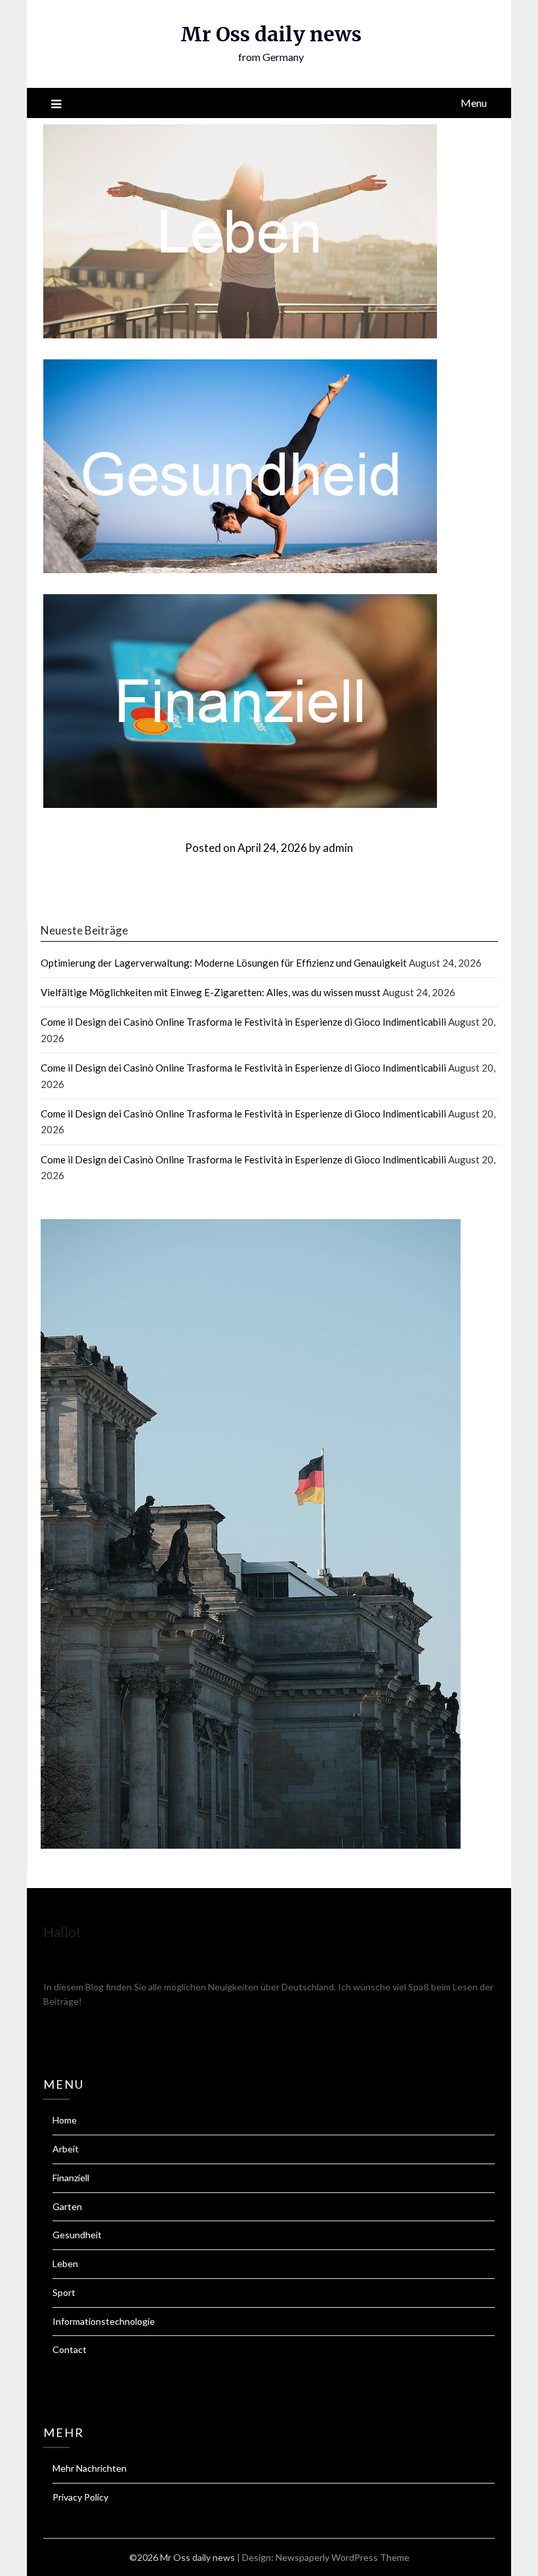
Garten (67, 2206)
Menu (474, 103)
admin (338, 848)
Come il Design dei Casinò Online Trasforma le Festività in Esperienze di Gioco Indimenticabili (243, 1022)
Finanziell (71, 2178)
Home (65, 2120)
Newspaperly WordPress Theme (342, 2557)
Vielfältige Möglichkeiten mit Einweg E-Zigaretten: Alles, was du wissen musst (211, 992)
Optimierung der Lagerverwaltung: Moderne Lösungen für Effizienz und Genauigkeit (224, 963)
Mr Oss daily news (271, 34)
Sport (64, 2292)
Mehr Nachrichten (90, 2468)
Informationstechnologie (104, 2321)
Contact (70, 2349)
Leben (65, 2264)
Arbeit (66, 2149)
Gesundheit (77, 2235)
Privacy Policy (80, 2497)
